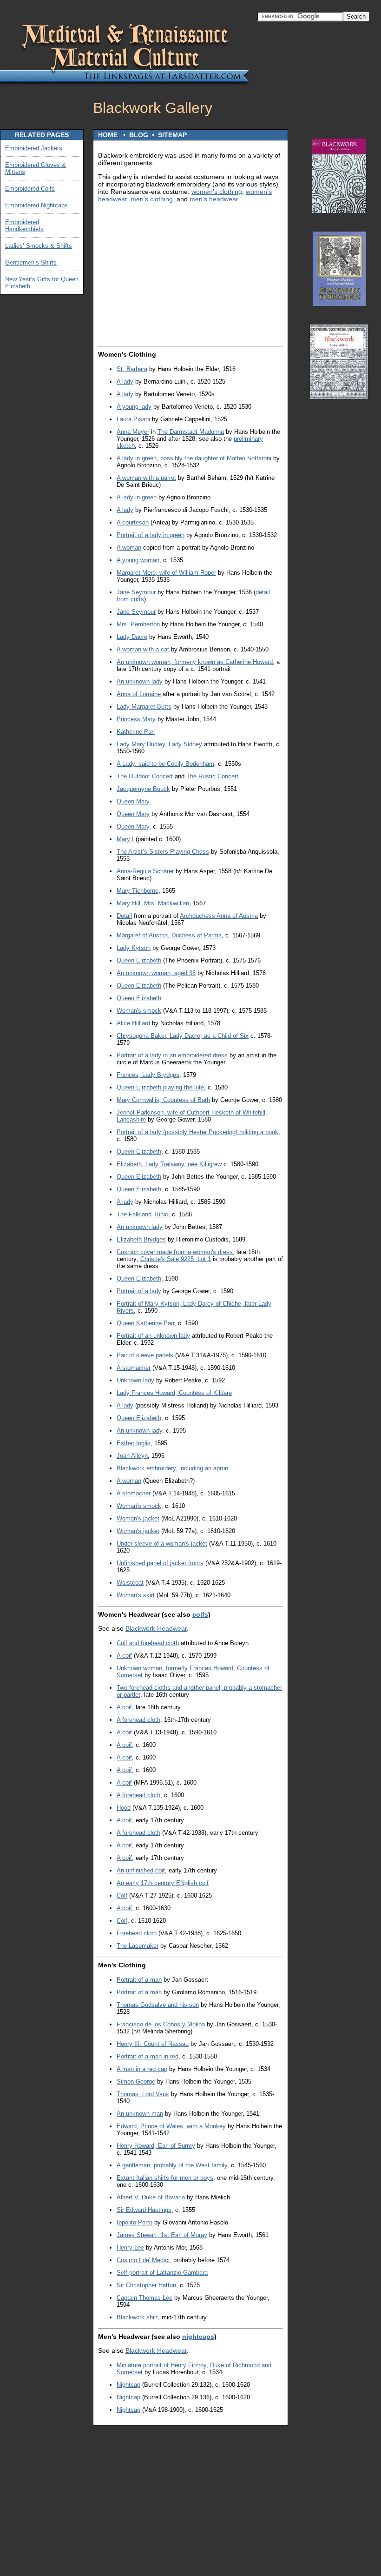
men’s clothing (152, 199)
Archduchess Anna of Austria (219, 916)
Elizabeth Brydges (141, 1239)
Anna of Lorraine (139, 694)
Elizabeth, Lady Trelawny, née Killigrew (169, 1164)
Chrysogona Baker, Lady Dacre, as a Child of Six (183, 1036)
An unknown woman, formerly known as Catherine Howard (195, 662)
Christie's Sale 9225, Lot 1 (176, 1259)
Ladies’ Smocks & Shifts (39, 246)
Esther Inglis (134, 1443)
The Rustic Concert (212, 776)
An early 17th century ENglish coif (163, 1883)
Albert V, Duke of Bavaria (151, 2197)
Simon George (136, 2081)
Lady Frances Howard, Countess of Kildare (174, 1393)
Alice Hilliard (133, 1023)
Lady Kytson (134, 948)
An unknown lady (140, 681)
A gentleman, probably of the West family (172, 2165)
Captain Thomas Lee (145, 2298)
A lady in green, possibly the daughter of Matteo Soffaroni (194, 458)
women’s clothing (217, 192)
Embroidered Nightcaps (36, 205)
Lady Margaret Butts (144, 707)
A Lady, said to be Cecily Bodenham (165, 764)
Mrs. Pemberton (138, 624)
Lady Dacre (132, 637)
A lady (125, 382)
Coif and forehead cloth (148, 1643)
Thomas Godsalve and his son (158, 2005)
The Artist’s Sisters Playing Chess (163, 852)
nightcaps (198, 2337)
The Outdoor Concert (145, 776)
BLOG (139, 135)
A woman (129, 548)
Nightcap (128, 2385)
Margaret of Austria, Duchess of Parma (169, 935)
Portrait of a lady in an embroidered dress (172, 1055)
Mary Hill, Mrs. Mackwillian (153, 903)
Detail (124, 916)
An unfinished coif (141, 1870)
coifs (200, 1614)
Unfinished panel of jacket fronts (160, 1563)
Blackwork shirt (137, 2317)
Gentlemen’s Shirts (31, 262)
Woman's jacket (138, 1518)
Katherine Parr (136, 732)
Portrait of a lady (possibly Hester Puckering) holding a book (197, 1132)
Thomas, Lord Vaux (143, 2094)
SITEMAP (172, 135)
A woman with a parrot (146, 478)
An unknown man (140, 2114)
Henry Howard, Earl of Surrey (156, 2146)
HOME (108, 135)
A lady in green (137, 497)
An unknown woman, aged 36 (156, 973)
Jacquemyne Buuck (143, 789)
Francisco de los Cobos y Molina (161, 2024)
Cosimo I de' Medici (143, 2260)
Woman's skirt (136, 1595)
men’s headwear (214, 199)
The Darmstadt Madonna (191, 432)
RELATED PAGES (42, 135)
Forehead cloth (137, 1933)
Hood (124, 1808)
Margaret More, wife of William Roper (166, 573)
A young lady (134, 407)
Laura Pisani (133, 419)
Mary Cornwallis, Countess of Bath (163, 1100)
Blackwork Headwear (156, 1628)
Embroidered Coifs (30, 189)
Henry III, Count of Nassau (153, 2044)
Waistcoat (130, 1583)
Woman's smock (139, 1011)
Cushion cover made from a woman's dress (175, 1252)
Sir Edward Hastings (144, 2210)
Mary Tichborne (138, 891)
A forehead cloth (138, 1720)
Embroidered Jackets (34, 148)
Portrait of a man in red (148, 2056)
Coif (122, 1895)
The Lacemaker (138, 1946)
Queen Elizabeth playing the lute (160, 1087)
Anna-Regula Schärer (145, 871)
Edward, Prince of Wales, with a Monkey (171, 2126)
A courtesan (133, 522)
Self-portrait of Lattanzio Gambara (162, 2273)
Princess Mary (136, 719)
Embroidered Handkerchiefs (24, 226)
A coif (124, 1656)
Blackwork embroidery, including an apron (172, 1468)
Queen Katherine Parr (145, 1323)
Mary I (125, 839)
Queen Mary (133, 801)
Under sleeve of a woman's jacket (162, 1544)
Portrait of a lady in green (151, 535)
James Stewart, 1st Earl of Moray (162, 2235)
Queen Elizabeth (139, 960)
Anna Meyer (133, 432)
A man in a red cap (142, 2069)
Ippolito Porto (135, 2222)
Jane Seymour (136, 592)
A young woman (138, 560)
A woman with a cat (143, 649)
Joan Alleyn (132, 1456)
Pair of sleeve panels (145, 1355)
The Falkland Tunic (142, 1214)
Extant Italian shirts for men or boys (165, 2178)
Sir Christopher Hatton (146, 2285)
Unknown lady (135, 1380)
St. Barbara (132, 369)
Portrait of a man (139, 1980)
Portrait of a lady (139, 1291)
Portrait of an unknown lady (153, 1336)
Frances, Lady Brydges (148, 1075)
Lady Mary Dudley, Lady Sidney (159, 744)
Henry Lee (130, 2247)
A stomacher (134, 1368)
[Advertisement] (339, 548)
